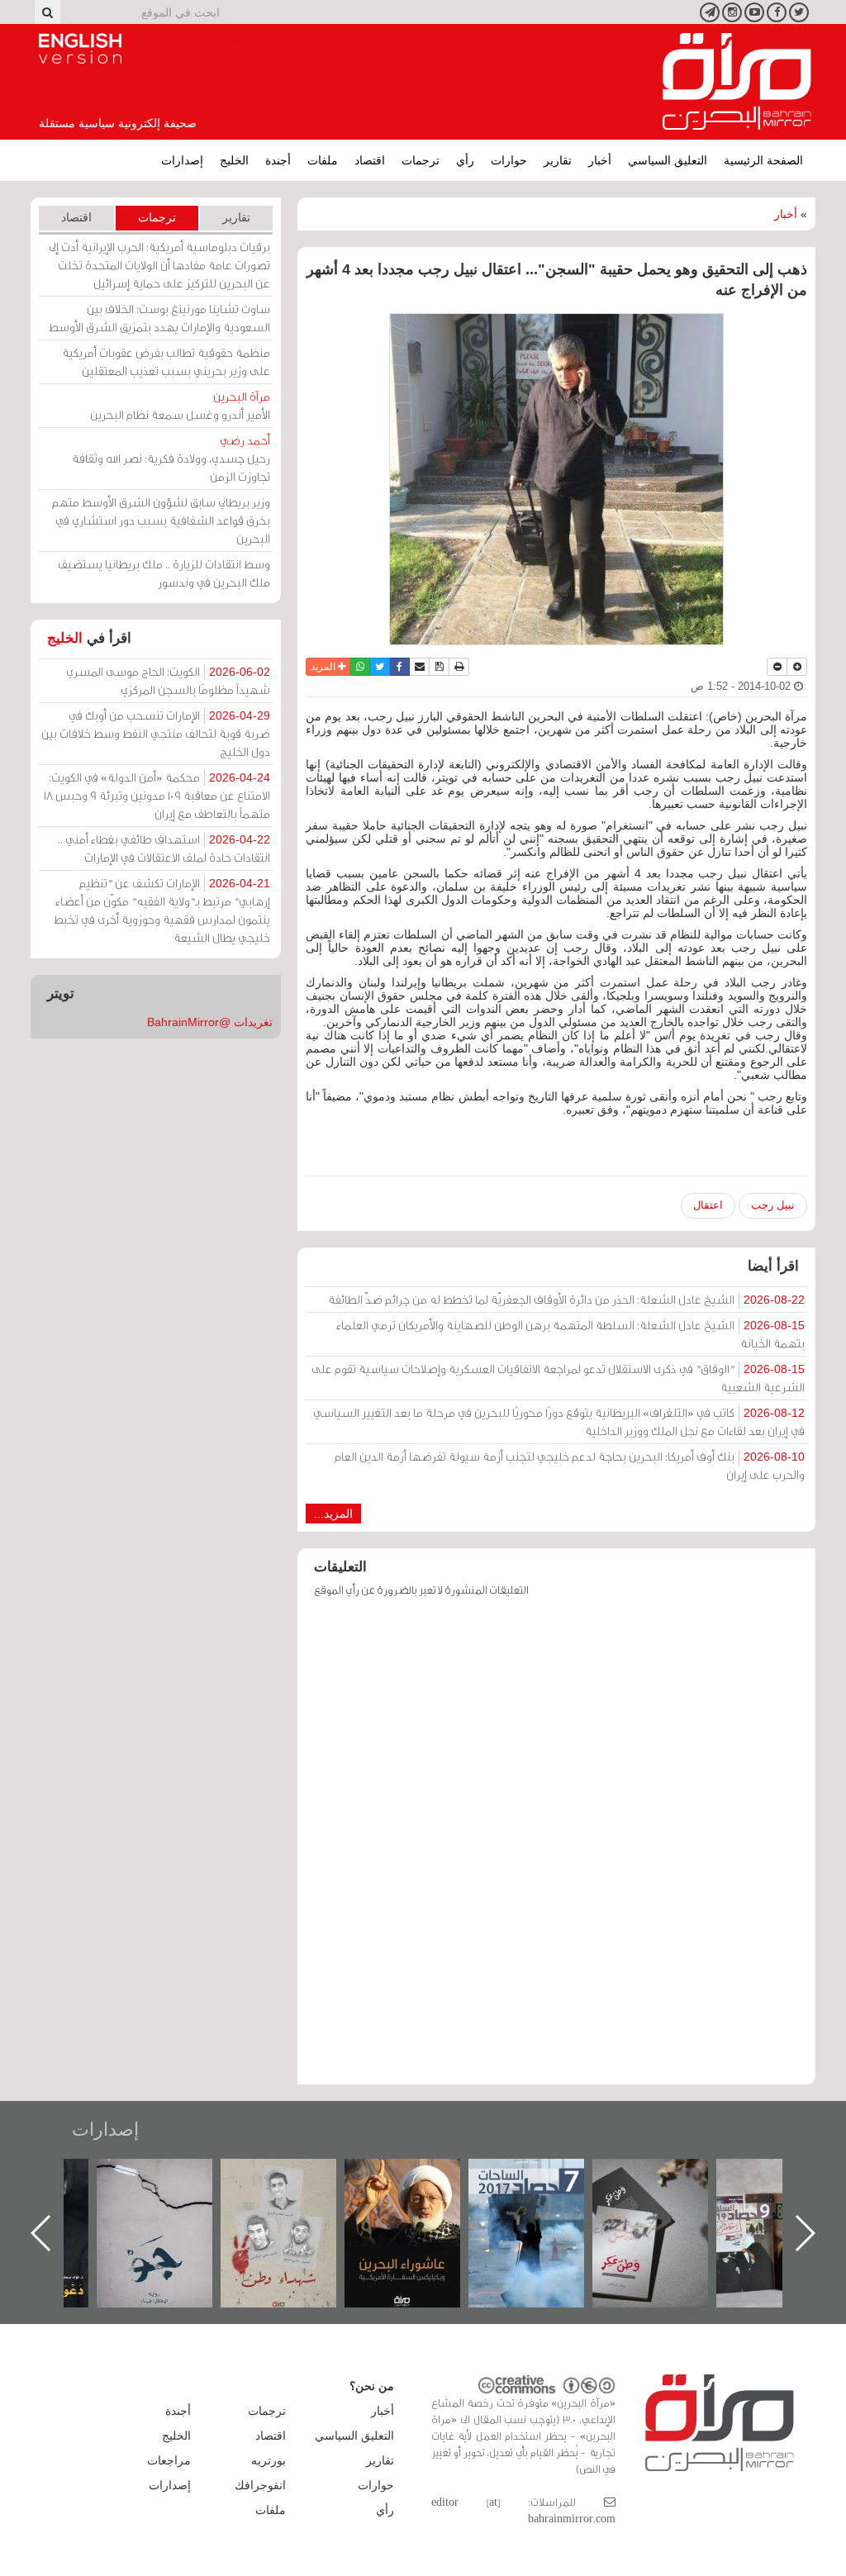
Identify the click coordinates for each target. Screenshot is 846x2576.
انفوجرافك (260, 2485)
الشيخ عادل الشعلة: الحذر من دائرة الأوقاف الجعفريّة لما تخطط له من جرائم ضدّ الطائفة (566, 1299)
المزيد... (333, 1514)
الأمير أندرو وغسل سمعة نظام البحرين (180, 405)
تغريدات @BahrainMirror (210, 1022)
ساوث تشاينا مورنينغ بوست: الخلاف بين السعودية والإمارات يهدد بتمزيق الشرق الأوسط (159, 318)
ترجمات (421, 160)
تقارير (558, 160)
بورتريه (269, 2460)
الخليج (234, 160)
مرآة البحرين (737, 82)
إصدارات (182, 160)
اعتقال (708, 1205)
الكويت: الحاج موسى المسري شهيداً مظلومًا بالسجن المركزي (168, 680)
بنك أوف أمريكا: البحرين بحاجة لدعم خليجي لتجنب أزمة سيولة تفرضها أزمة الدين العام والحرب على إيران (570, 1465)
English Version (80, 49)
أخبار (600, 160)
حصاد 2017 (666, 2177)
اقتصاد (370, 160)
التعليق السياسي (668, 160)
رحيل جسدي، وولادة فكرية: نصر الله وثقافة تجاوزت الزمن (171, 458)
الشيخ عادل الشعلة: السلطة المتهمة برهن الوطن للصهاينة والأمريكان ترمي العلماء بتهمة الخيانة (570, 1334)
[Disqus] (556, 1849)
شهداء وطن (418, 2177)
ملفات (323, 160)
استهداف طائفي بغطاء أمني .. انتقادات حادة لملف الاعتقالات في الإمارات (164, 848)
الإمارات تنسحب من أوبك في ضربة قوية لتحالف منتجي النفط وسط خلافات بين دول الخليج (156, 733)
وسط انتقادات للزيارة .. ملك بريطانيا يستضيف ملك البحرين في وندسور (164, 573)
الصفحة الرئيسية (763, 160)
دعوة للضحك (170, 2177)
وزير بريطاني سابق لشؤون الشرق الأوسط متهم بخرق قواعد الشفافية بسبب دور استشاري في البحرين (161, 520)
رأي (465, 160)
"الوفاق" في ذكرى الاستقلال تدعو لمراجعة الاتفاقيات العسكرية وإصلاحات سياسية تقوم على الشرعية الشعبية (558, 1378)
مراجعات (169, 2460)
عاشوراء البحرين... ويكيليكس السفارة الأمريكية (542, 2196)
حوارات (509, 160)
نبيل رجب (773, 1205)
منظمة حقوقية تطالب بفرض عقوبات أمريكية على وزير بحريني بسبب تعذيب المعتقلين (166, 361)
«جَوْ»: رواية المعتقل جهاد (294, 2186)
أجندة (278, 160)
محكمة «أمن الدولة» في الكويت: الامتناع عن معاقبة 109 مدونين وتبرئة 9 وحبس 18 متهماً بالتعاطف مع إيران (157, 795)
